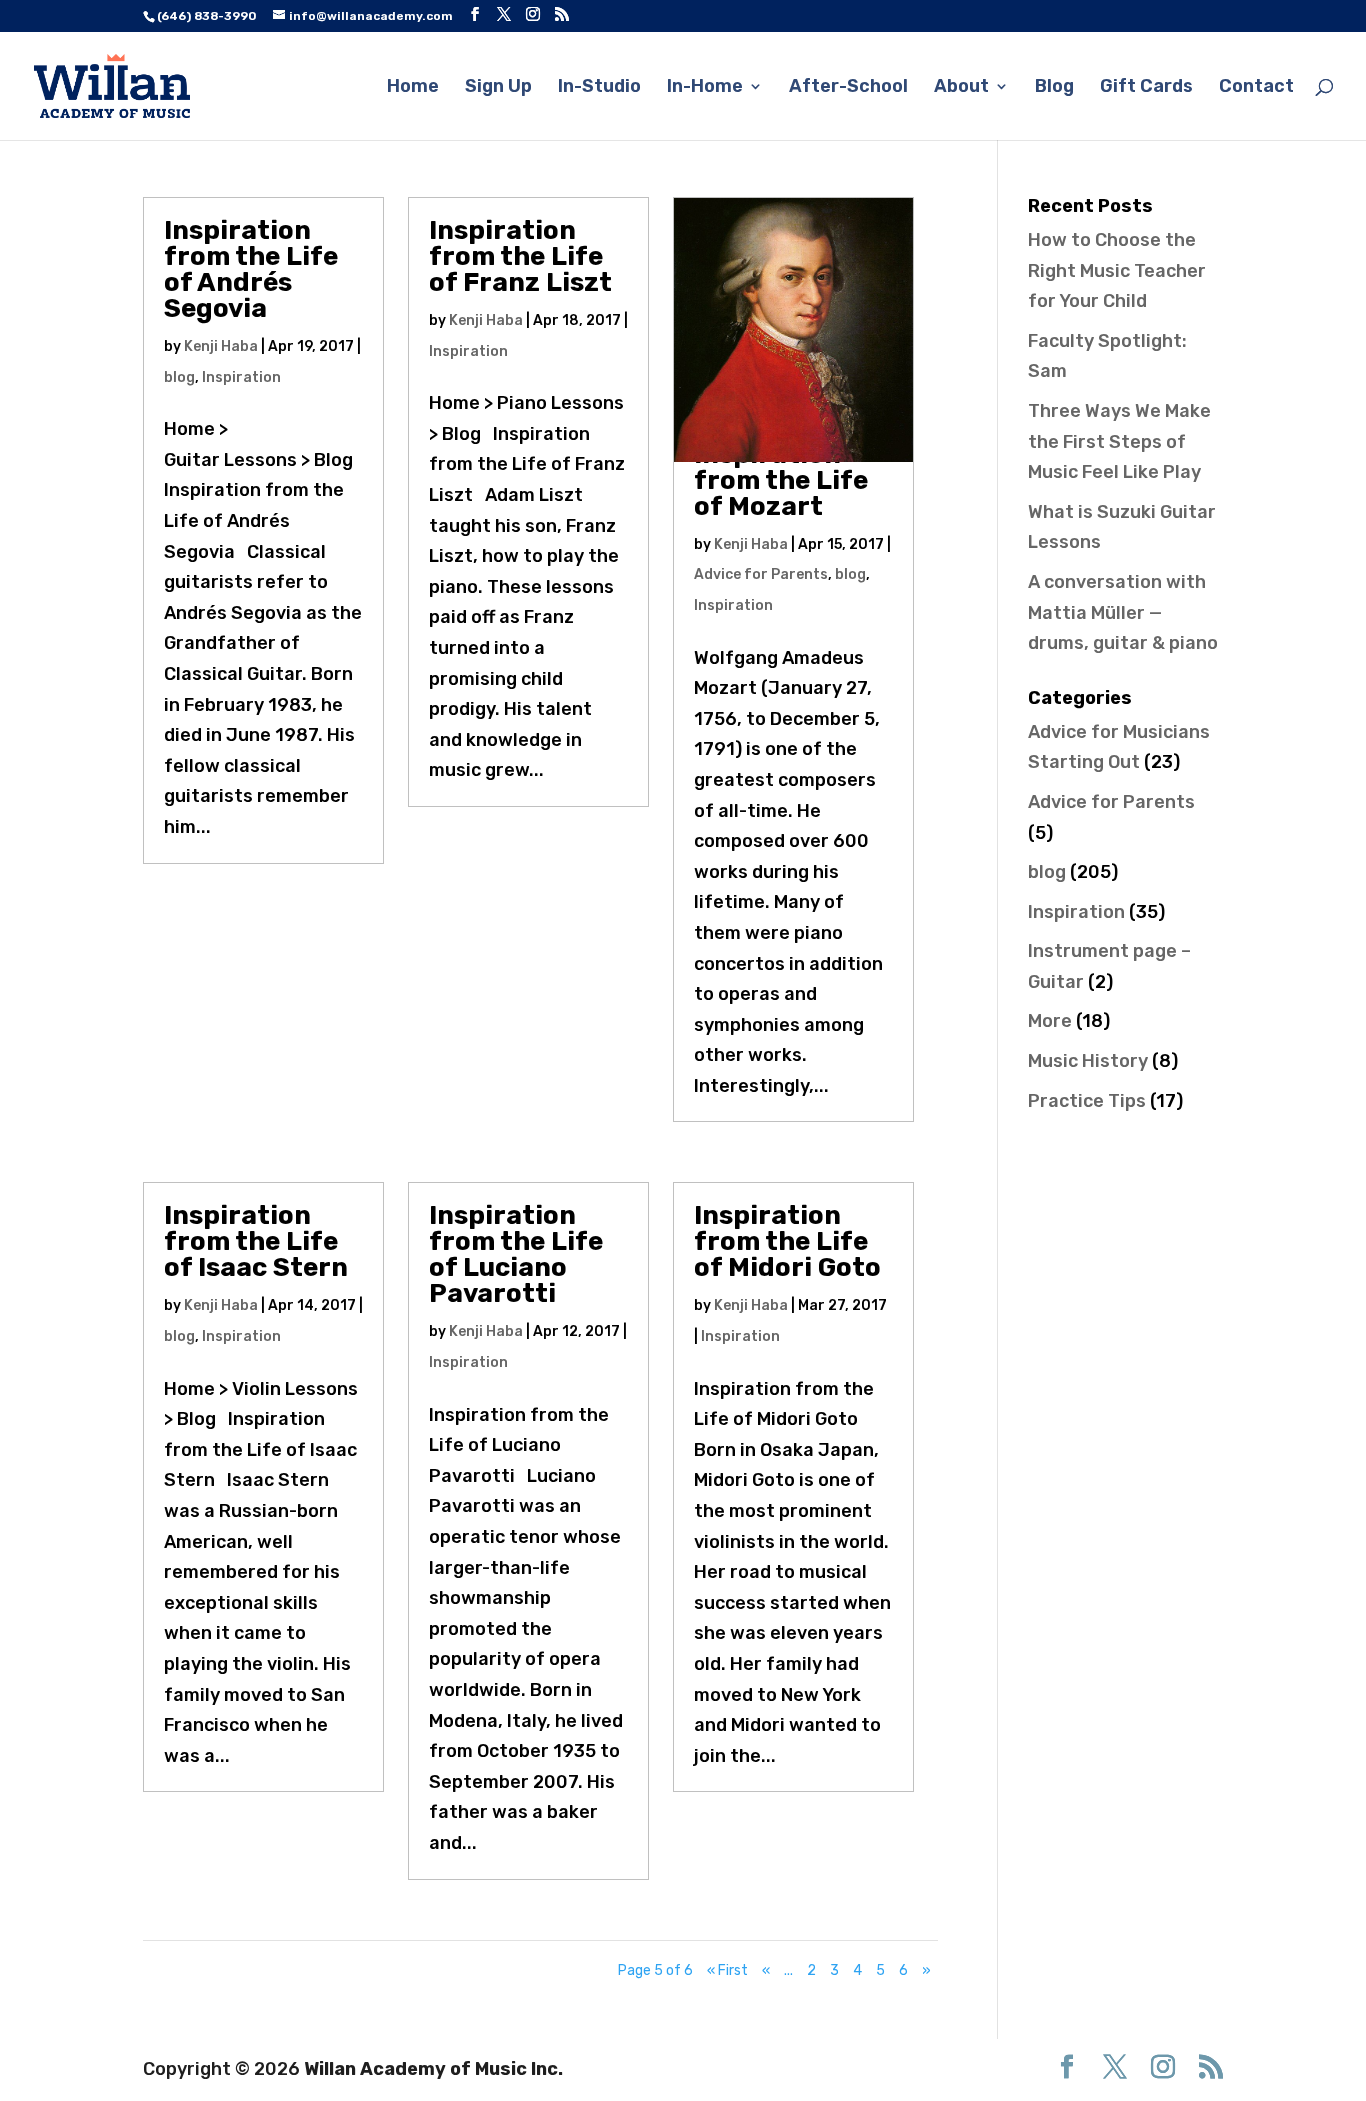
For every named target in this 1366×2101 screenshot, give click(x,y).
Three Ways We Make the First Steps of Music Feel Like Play (1119, 441)
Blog (1054, 88)
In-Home (705, 88)
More (1050, 1021)
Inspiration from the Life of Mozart (781, 480)
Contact (1256, 88)
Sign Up (498, 88)
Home (413, 88)
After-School (848, 88)
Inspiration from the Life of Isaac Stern (256, 1241)
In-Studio (599, 88)
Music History (1088, 1061)
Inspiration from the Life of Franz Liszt (520, 256)
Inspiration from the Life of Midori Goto (787, 1241)
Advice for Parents (761, 574)
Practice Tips (1087, 1101)
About (961, 88)
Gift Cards (1146, 88)
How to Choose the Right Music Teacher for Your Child (1117, 270)
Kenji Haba (221, 346)
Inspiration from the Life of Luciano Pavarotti (516, 1254)
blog (179, 377)
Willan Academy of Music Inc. (433, 2069)
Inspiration (241, 377)
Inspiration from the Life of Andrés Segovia (251, 269)
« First (727, 1970)
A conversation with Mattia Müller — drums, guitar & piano (1123, 612)
